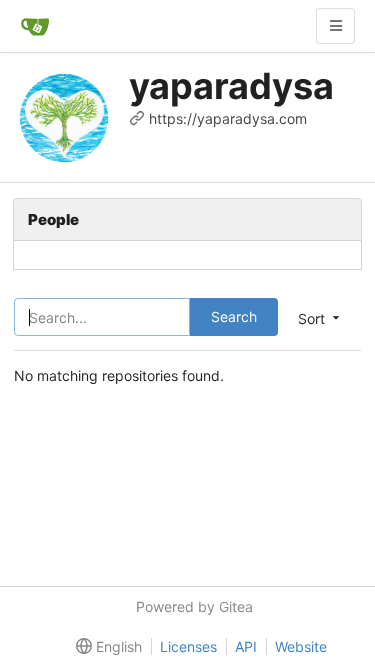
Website (301, 646)
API (246, 646)
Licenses (188, 646)
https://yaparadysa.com (228, 118)
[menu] (105, 647)
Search (234, 316)
